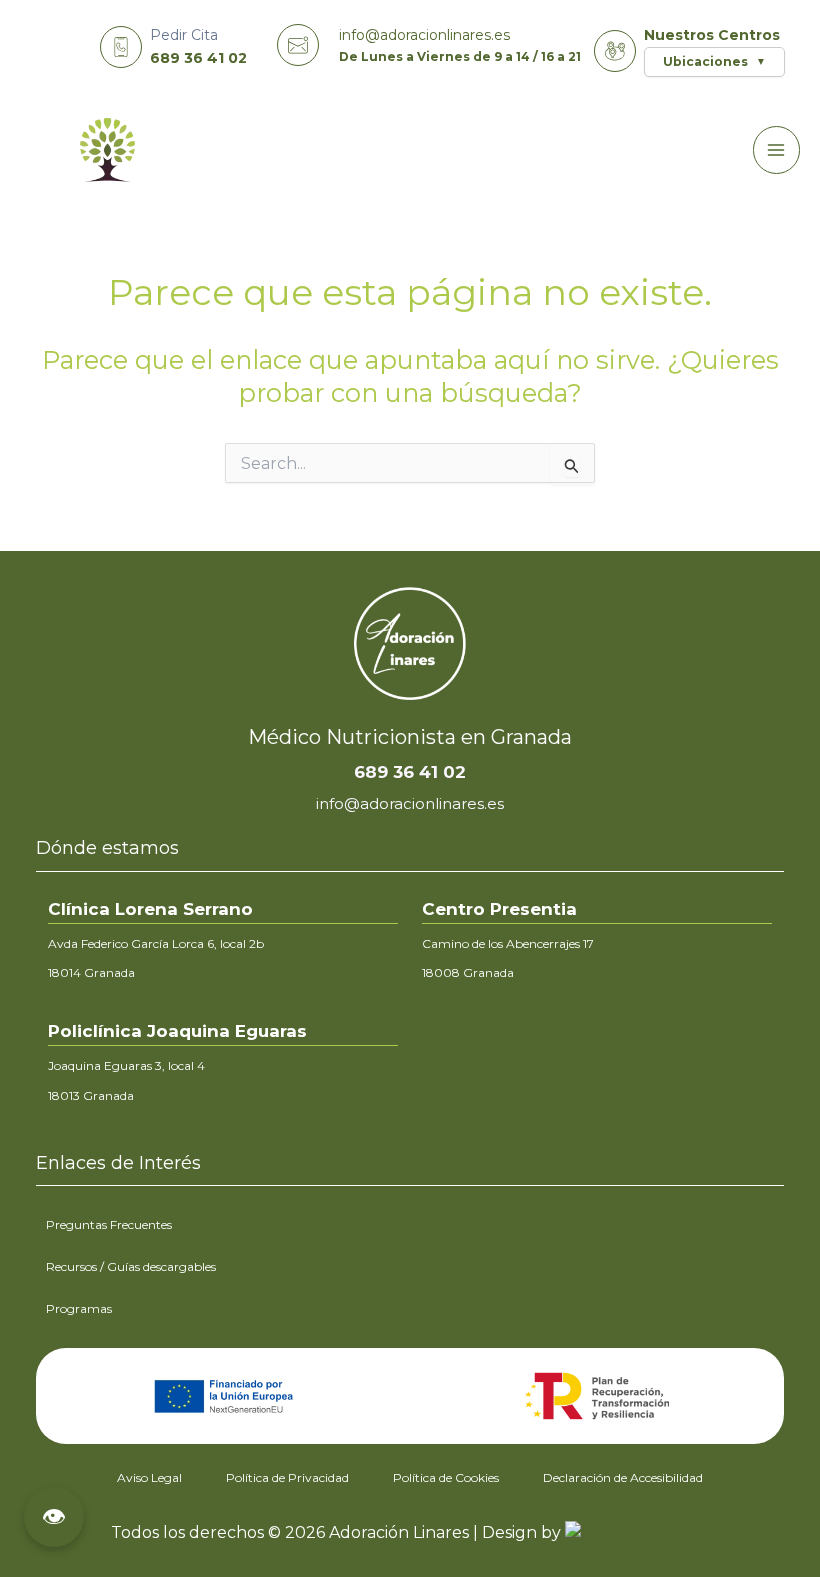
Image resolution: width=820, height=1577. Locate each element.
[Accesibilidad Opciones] (54, 1517)
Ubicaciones (714, 61)
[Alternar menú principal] (777, 150)
